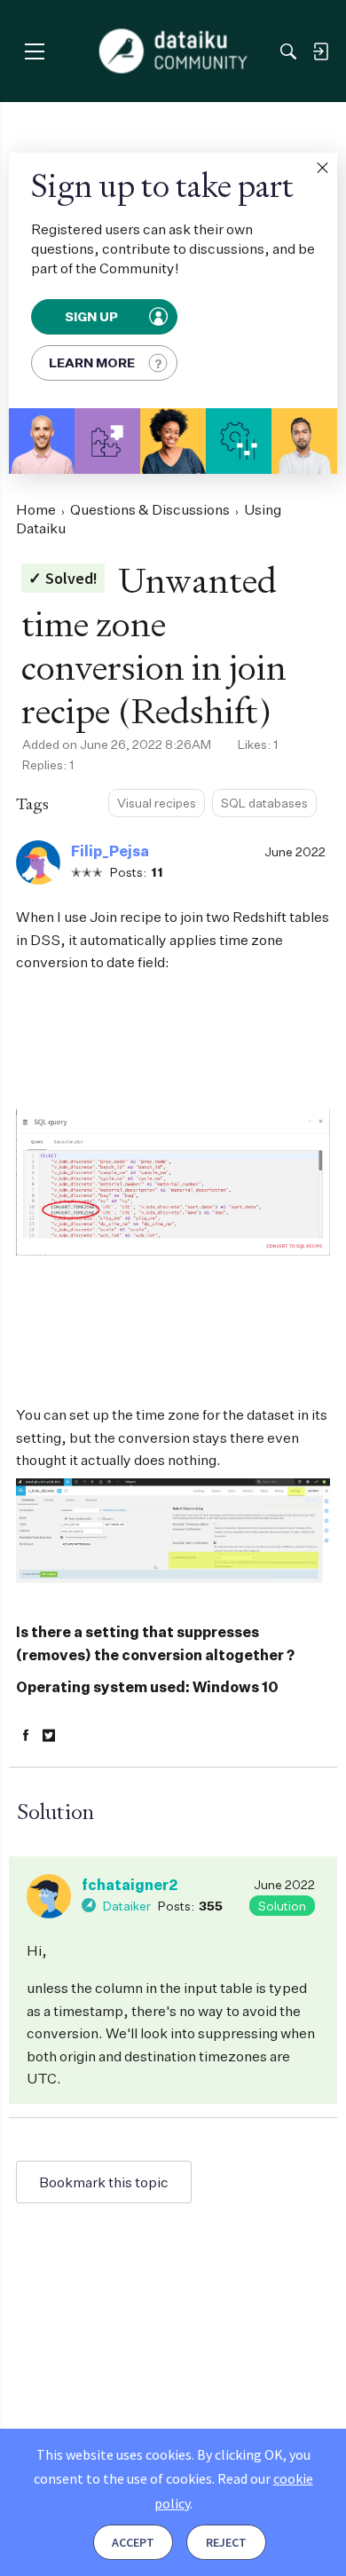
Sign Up (93, 317)
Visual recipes (157, 803)
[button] (322, 168)
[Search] (288, 51)
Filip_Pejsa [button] (110, 851)
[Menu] (34, 51)
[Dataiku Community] (173, 51)
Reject (226, 2542)
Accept (133, 2542)
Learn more (92, 362)
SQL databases (264, 803)
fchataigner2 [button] (130, 1885)
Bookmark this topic (104, 2182)
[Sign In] (320, 51)
